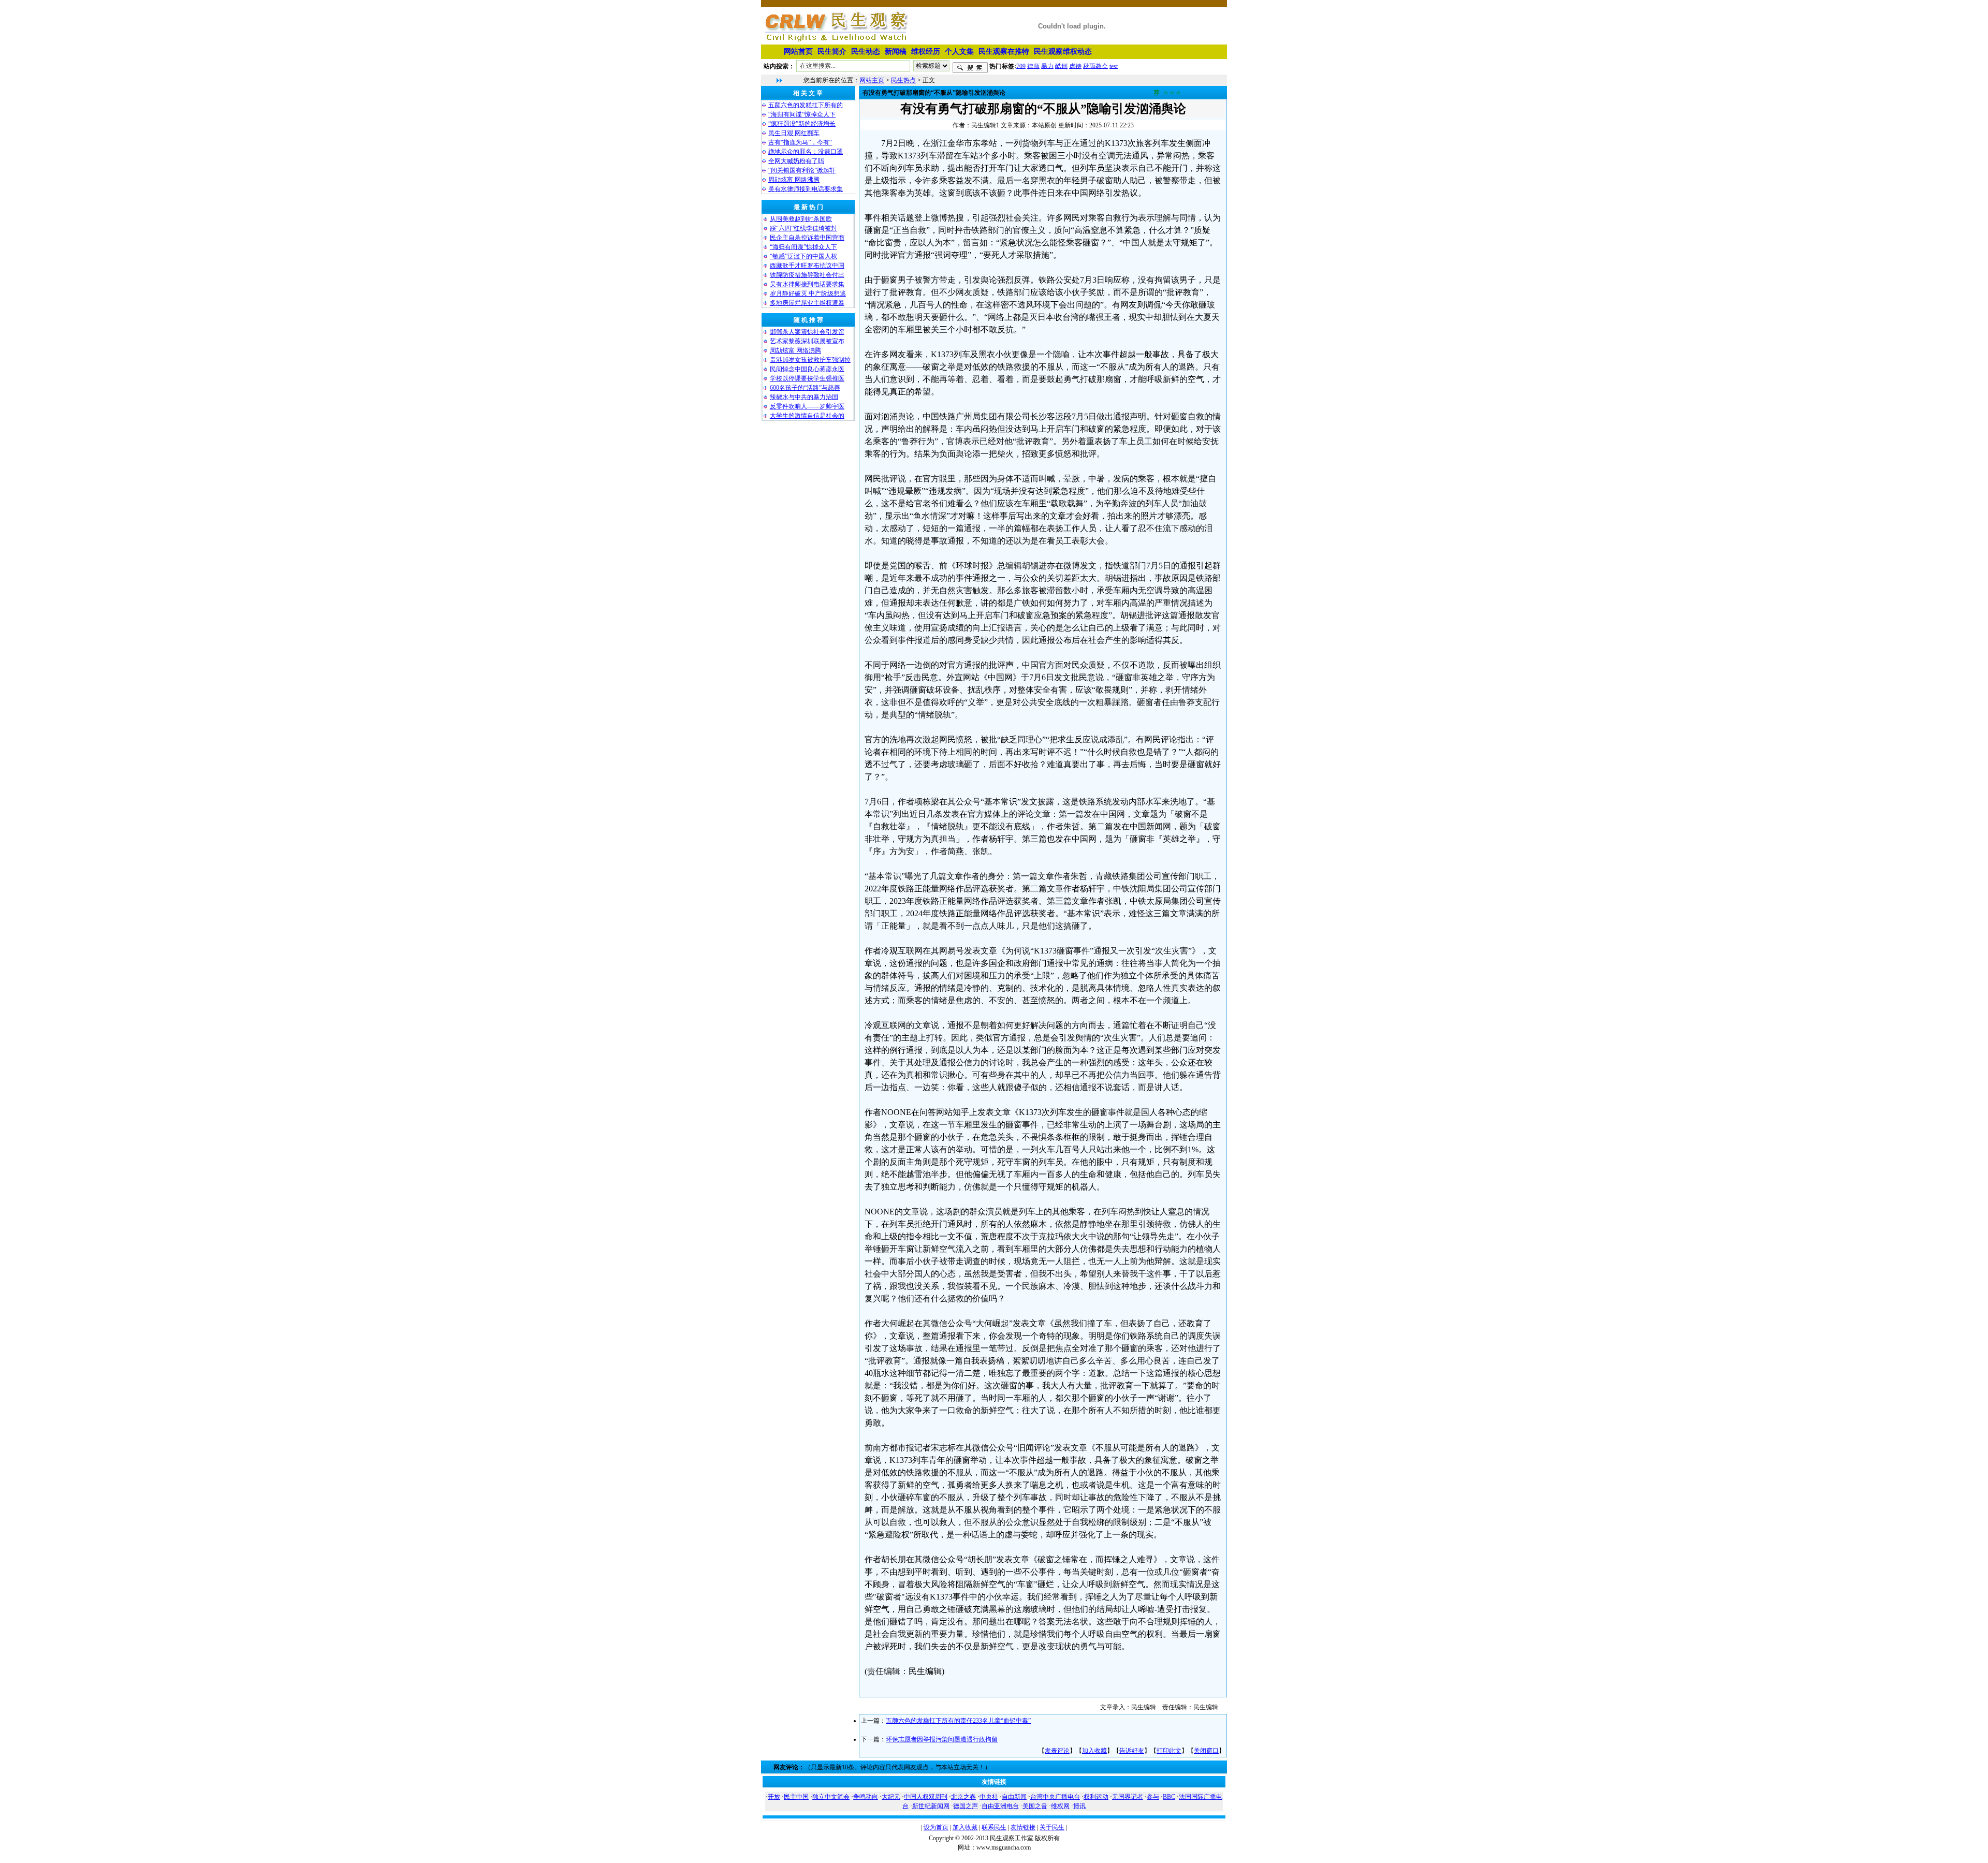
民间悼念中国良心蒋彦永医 (807, 369)
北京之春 (963, 1797)
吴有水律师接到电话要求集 (806, 189)
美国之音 (1035, 1806)
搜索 (970, 68)
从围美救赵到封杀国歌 (801, 219)
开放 (774, 1797)
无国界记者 (1128, 1797)
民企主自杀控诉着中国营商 (807, 238)
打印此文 (1169, 1751)
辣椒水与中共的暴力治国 (804, 397)
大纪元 (891, 1797)
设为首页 (936, 1827)
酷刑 (1061, 66)
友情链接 (1023, 1827)
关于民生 (1052, 1827)
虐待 (1075, 66)
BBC (1169, 1797)
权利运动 (1096, 1797)
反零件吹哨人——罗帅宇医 (807, 406)
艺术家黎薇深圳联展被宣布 (807, 341)
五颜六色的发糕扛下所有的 (806, 105)
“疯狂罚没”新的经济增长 (802, 124)
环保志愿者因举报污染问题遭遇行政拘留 (942, 1739)
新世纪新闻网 (931, 1806)
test (1114, 66)
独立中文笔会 (831, 1797)
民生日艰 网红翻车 (794, 133)
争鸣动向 (866, 1797)
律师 (1033, 66)
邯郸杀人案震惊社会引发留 (807, 332)
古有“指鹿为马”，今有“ (800, 142)
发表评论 (1057, 1751)
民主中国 (796, 1797)
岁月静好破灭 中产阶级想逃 (808, 294)
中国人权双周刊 (926, 1797)
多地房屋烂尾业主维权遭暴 (807, 303)
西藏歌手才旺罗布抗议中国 (807, 266)
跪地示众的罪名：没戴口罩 (806, 152)
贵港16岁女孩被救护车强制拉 (810, 360)
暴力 (1047, 66)
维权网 (1060, 1806)
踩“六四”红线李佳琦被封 (803, 228)
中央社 (989, 1797)
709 (1021, 66)
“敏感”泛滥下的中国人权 (803, 256)
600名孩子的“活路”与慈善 (805, 388)
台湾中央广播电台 (1055, 1797)
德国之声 (966, 1806)
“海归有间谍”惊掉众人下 (802, 114)
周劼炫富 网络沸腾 (794, 180)
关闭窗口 (1206, 1751)
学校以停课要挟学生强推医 (807, 378)
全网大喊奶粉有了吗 (796, 161)
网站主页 (872, 80)
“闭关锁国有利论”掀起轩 (802, 170)
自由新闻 (1014, 1797)
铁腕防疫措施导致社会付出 (807, 275)
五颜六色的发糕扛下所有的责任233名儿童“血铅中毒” (958, 1721)
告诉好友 (1132, 1751)
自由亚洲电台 (1000, 1806)
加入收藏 (1094, 1751)
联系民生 (994, 1827)
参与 (1153, 1797)
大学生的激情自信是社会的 (807, 416)
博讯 (1079, 1806)
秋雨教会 (1095, 66)
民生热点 (903, 80)
